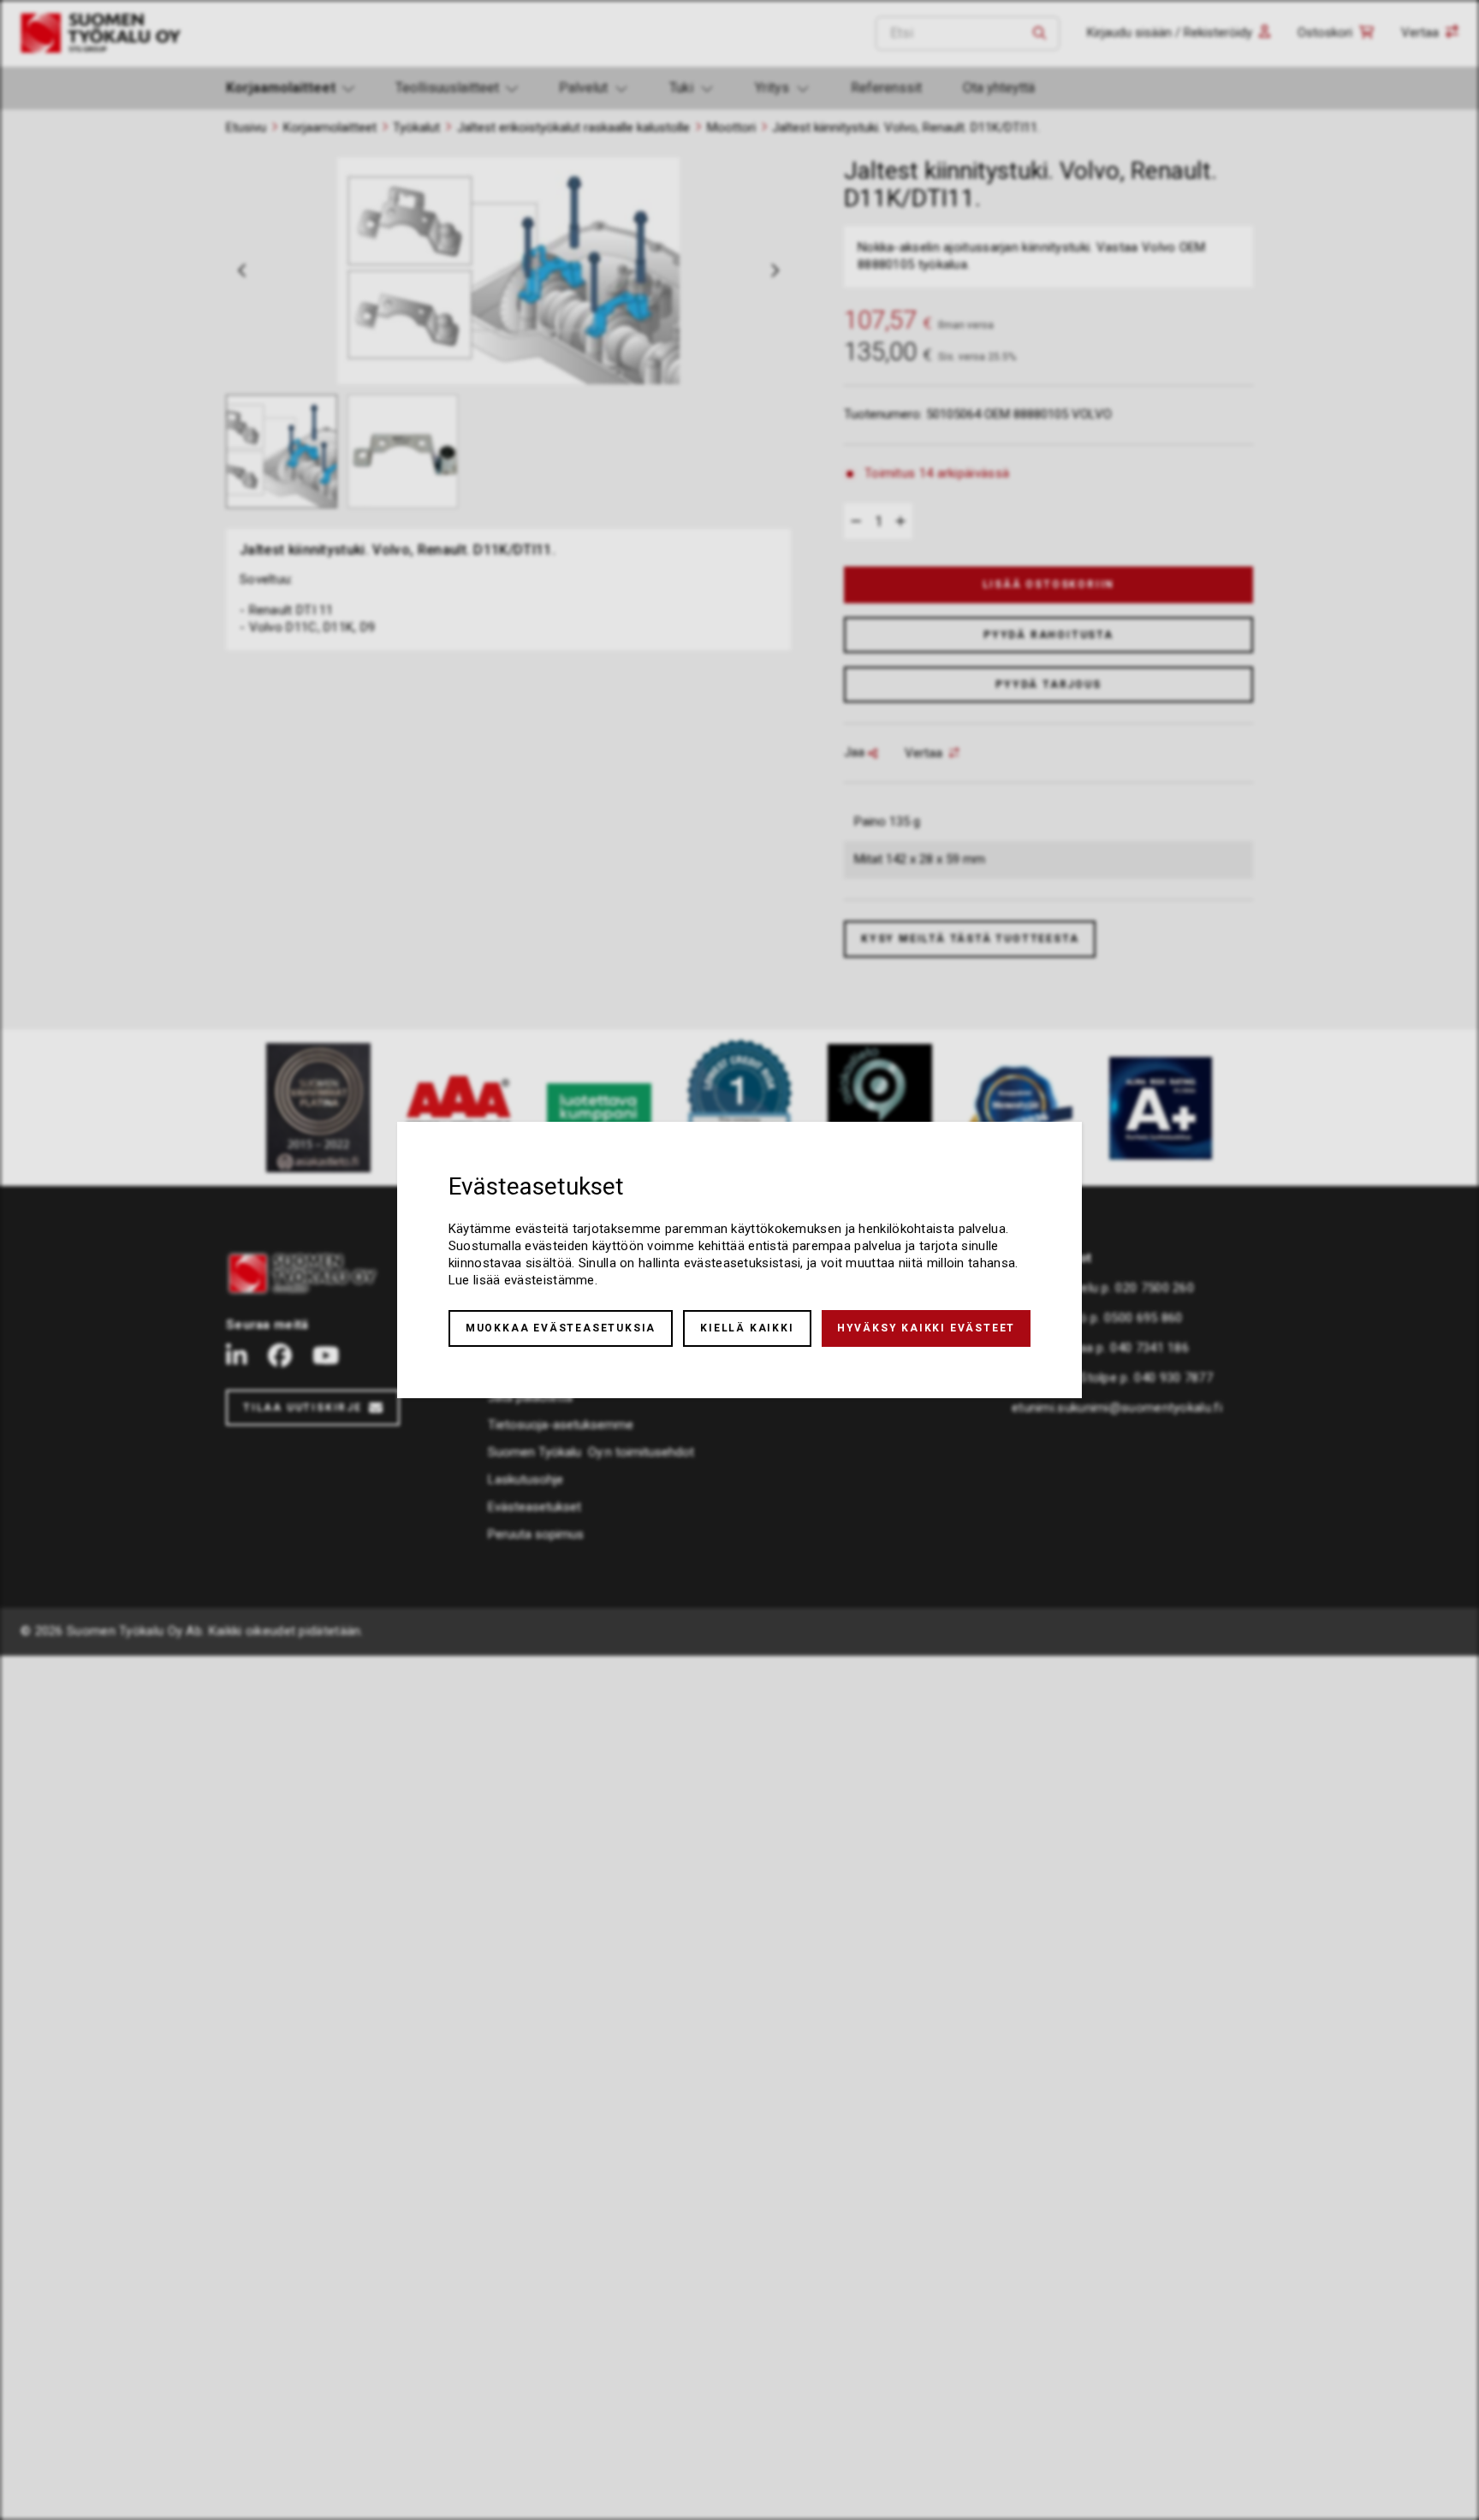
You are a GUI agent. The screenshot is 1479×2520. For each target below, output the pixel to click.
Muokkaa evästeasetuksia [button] (561, 1328)
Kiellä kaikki (747, 1328)
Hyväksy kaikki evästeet (926, 1328)
